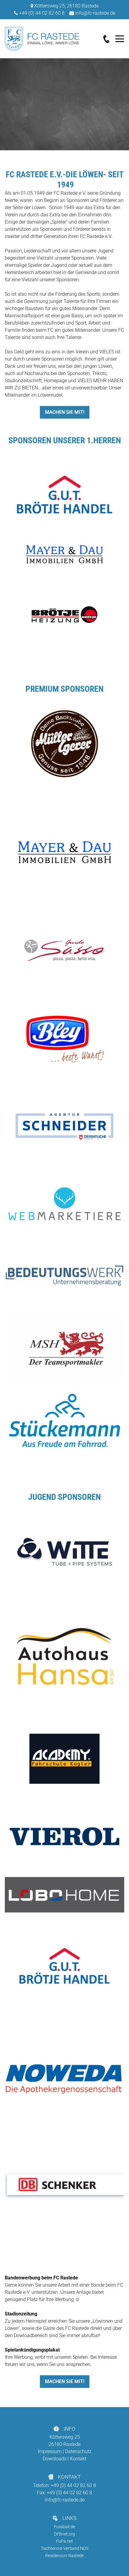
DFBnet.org (64, 2534)
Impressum (50, 2451)
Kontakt (78, 2459)
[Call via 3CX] (109, 39)
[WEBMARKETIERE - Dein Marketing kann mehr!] (64, 1204)
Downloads (54, 2459)
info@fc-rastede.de (95, 13)
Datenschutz (78, 2451)
